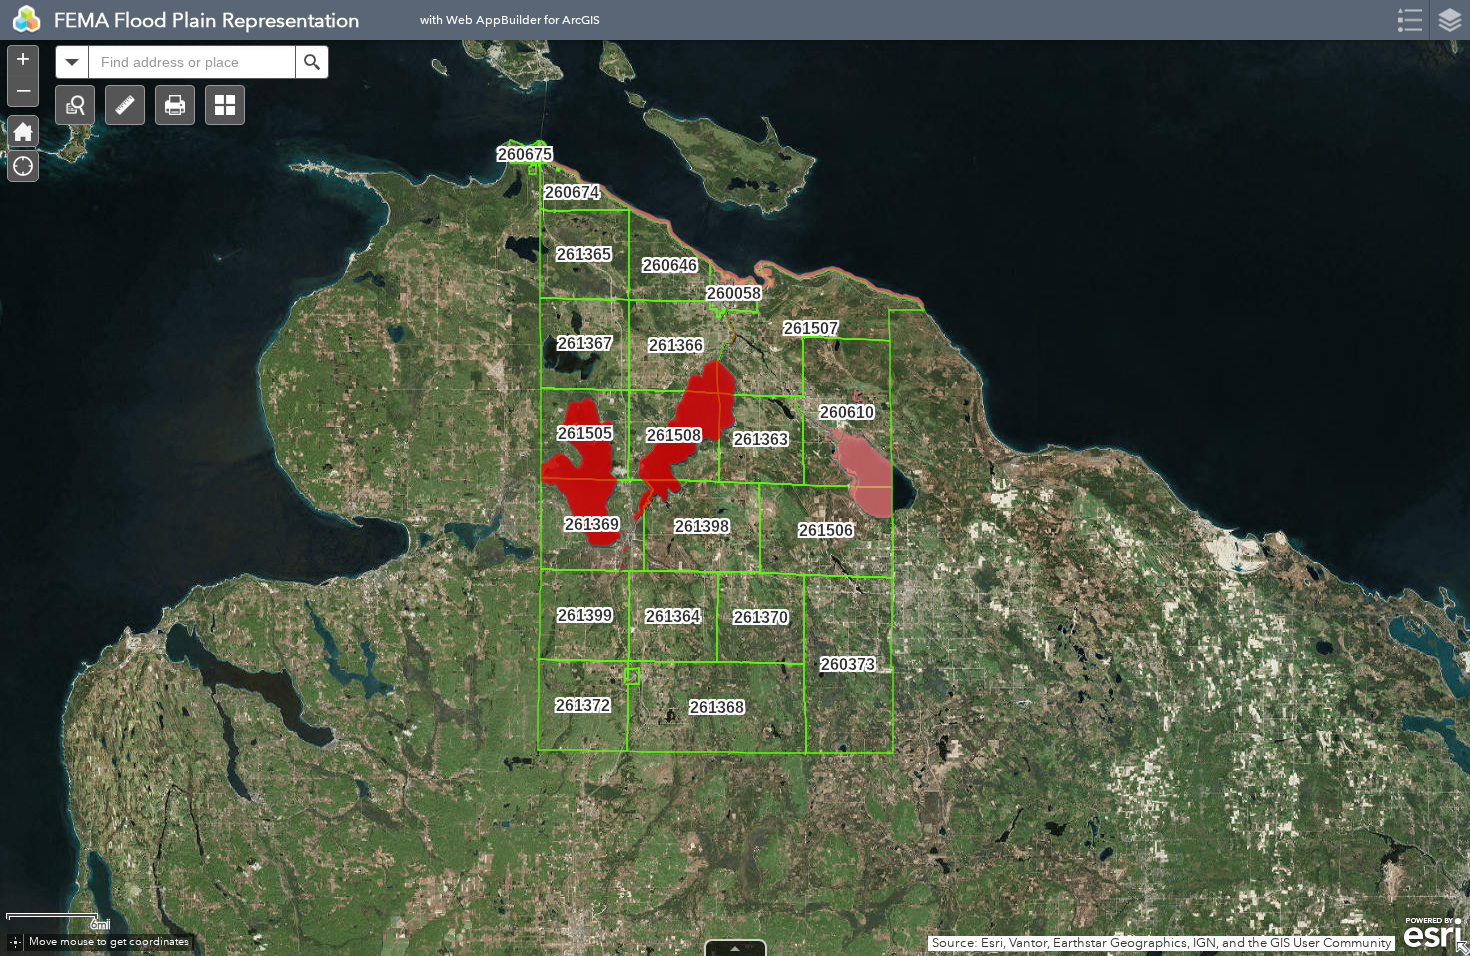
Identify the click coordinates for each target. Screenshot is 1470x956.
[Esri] (1432, 933)
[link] (21, 20)
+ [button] (23, 59)
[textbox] (192, 62)
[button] (75, 105)
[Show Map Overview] (1462, 948)
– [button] (23, 89)
